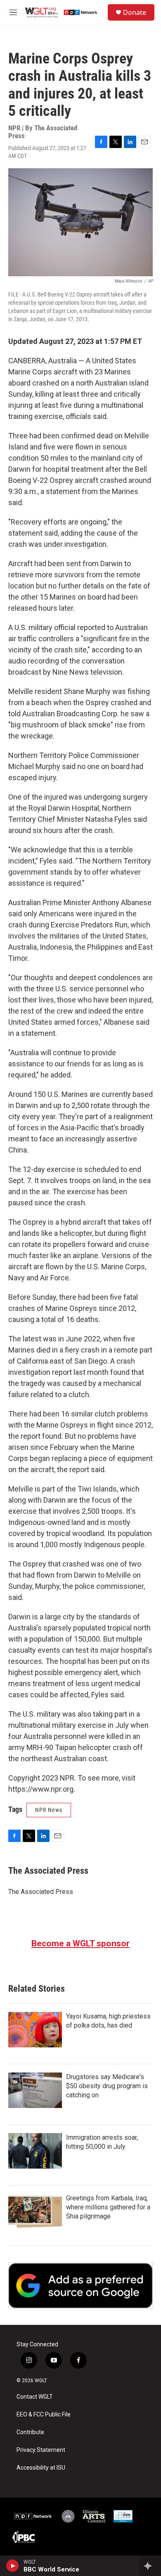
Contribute (30, 2432)
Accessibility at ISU (41, 2468)
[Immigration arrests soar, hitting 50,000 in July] (35, 2151)
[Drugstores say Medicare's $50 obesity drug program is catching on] (35, 2090)
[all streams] (150, 2566)
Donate (135, 12)
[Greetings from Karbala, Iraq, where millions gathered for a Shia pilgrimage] (35, 2211)
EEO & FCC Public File (44, 2415)
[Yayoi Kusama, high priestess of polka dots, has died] (35, 2030)
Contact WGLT (35, 2397)
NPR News (49, 1810)
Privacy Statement (41, 2450)
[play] (13, 2566)
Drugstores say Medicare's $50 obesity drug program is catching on (107, 2086)
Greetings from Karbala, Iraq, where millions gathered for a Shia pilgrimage (108, 2207)
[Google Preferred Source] (80, 2285)
